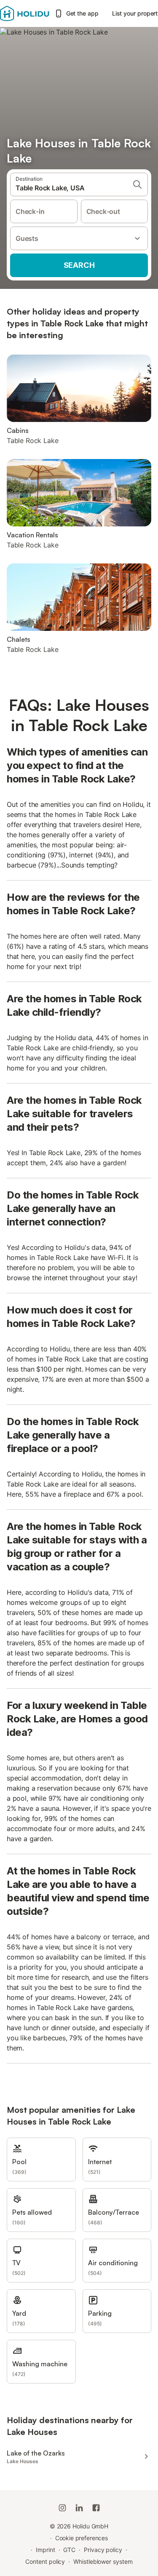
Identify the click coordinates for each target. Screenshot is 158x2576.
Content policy (45, 2561)
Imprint (45, 2550)
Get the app (82, 13)
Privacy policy (103, 2550)
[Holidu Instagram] (62, 2508)
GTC (69, 2550)
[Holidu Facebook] (96, 2508)
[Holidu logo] (25, 13)
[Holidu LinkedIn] (79, 2508)
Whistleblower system (103, 2561)
